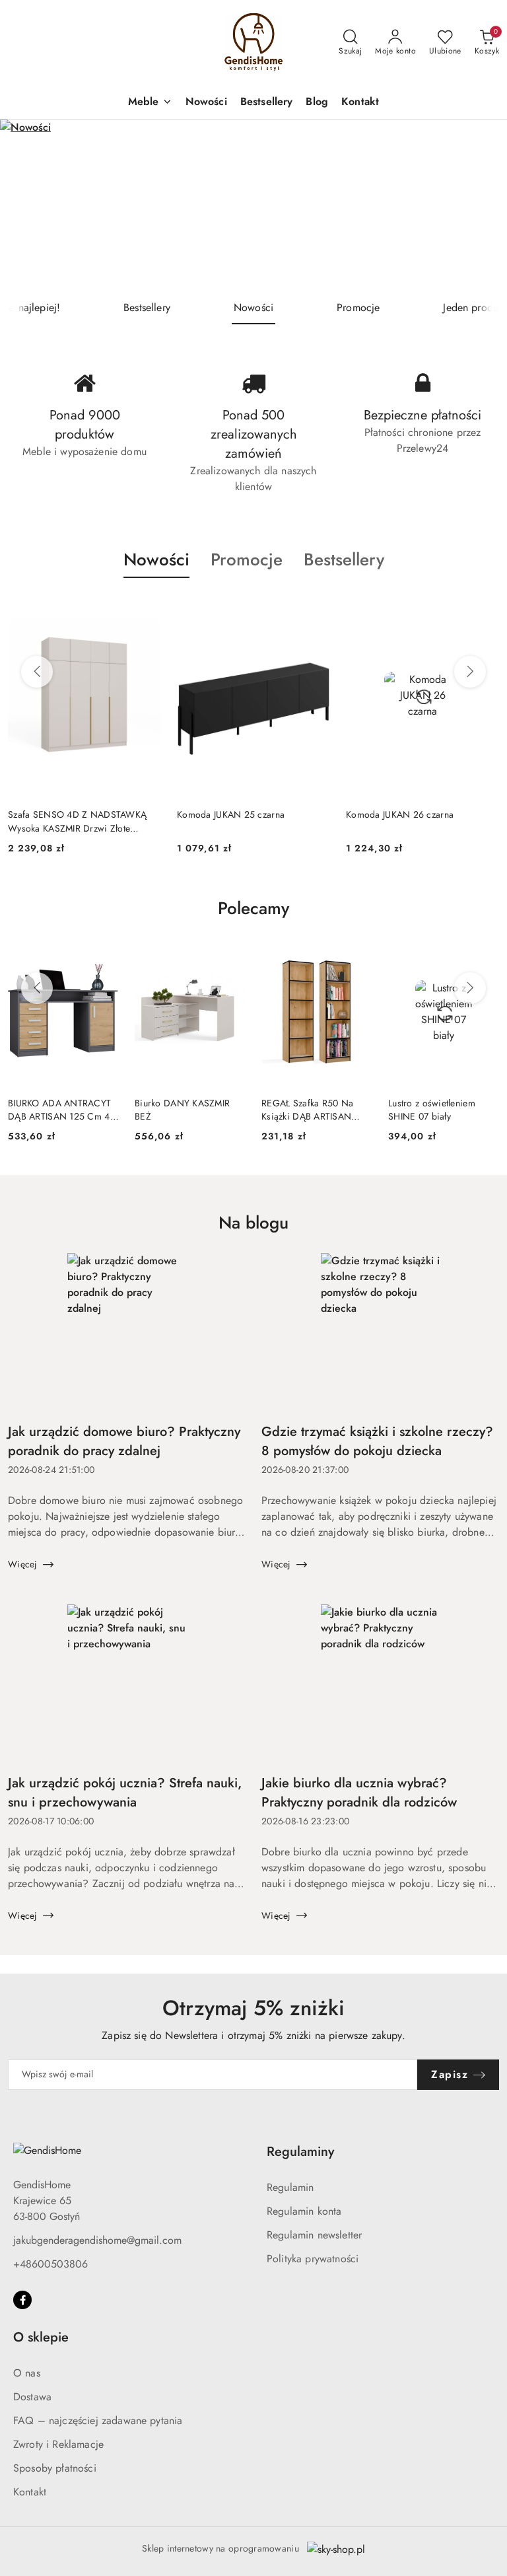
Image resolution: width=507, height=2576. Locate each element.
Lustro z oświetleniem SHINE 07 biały (432, 1110)
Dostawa (32, 2397)
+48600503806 (51, 2264)
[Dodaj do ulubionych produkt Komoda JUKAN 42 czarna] (484, 609)
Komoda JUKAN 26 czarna (231, 814)
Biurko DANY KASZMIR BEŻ (182, 1110)
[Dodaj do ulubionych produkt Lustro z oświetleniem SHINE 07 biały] (484, 954)
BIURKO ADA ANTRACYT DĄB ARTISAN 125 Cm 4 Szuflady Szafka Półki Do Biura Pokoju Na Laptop (59, 1110)
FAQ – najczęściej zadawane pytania (98, 2420)
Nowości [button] (156, 559)
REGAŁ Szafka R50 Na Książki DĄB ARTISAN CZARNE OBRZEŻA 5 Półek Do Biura (307, 1110)
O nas (27, 2373)
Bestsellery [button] (344, 559)
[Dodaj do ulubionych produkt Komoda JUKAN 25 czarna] (146, 609)
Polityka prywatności (313, 2259)
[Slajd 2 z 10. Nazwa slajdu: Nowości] (253, 205)
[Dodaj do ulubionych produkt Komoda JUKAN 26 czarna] (315, 609)
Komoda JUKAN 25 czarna (62, 814)
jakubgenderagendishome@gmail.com (97, 2240)
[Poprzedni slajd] (29, 205)
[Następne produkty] (470, 672)
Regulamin (290, 2187)
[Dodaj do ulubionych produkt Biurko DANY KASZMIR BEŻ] (230, 954)
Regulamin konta (304, 2211)
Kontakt (30, 2492)
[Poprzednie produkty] (37, 672)
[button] (150, 103)
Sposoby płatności (55, 2468)
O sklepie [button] (41, 2337)
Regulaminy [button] (300, 2152)
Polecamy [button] (253, 908)
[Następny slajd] (478, 205)
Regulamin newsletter (314, 2235)
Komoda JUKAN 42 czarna (400, 814)
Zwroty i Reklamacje (58, 2444)
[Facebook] (22, 2300)
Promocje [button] (247, 559)
